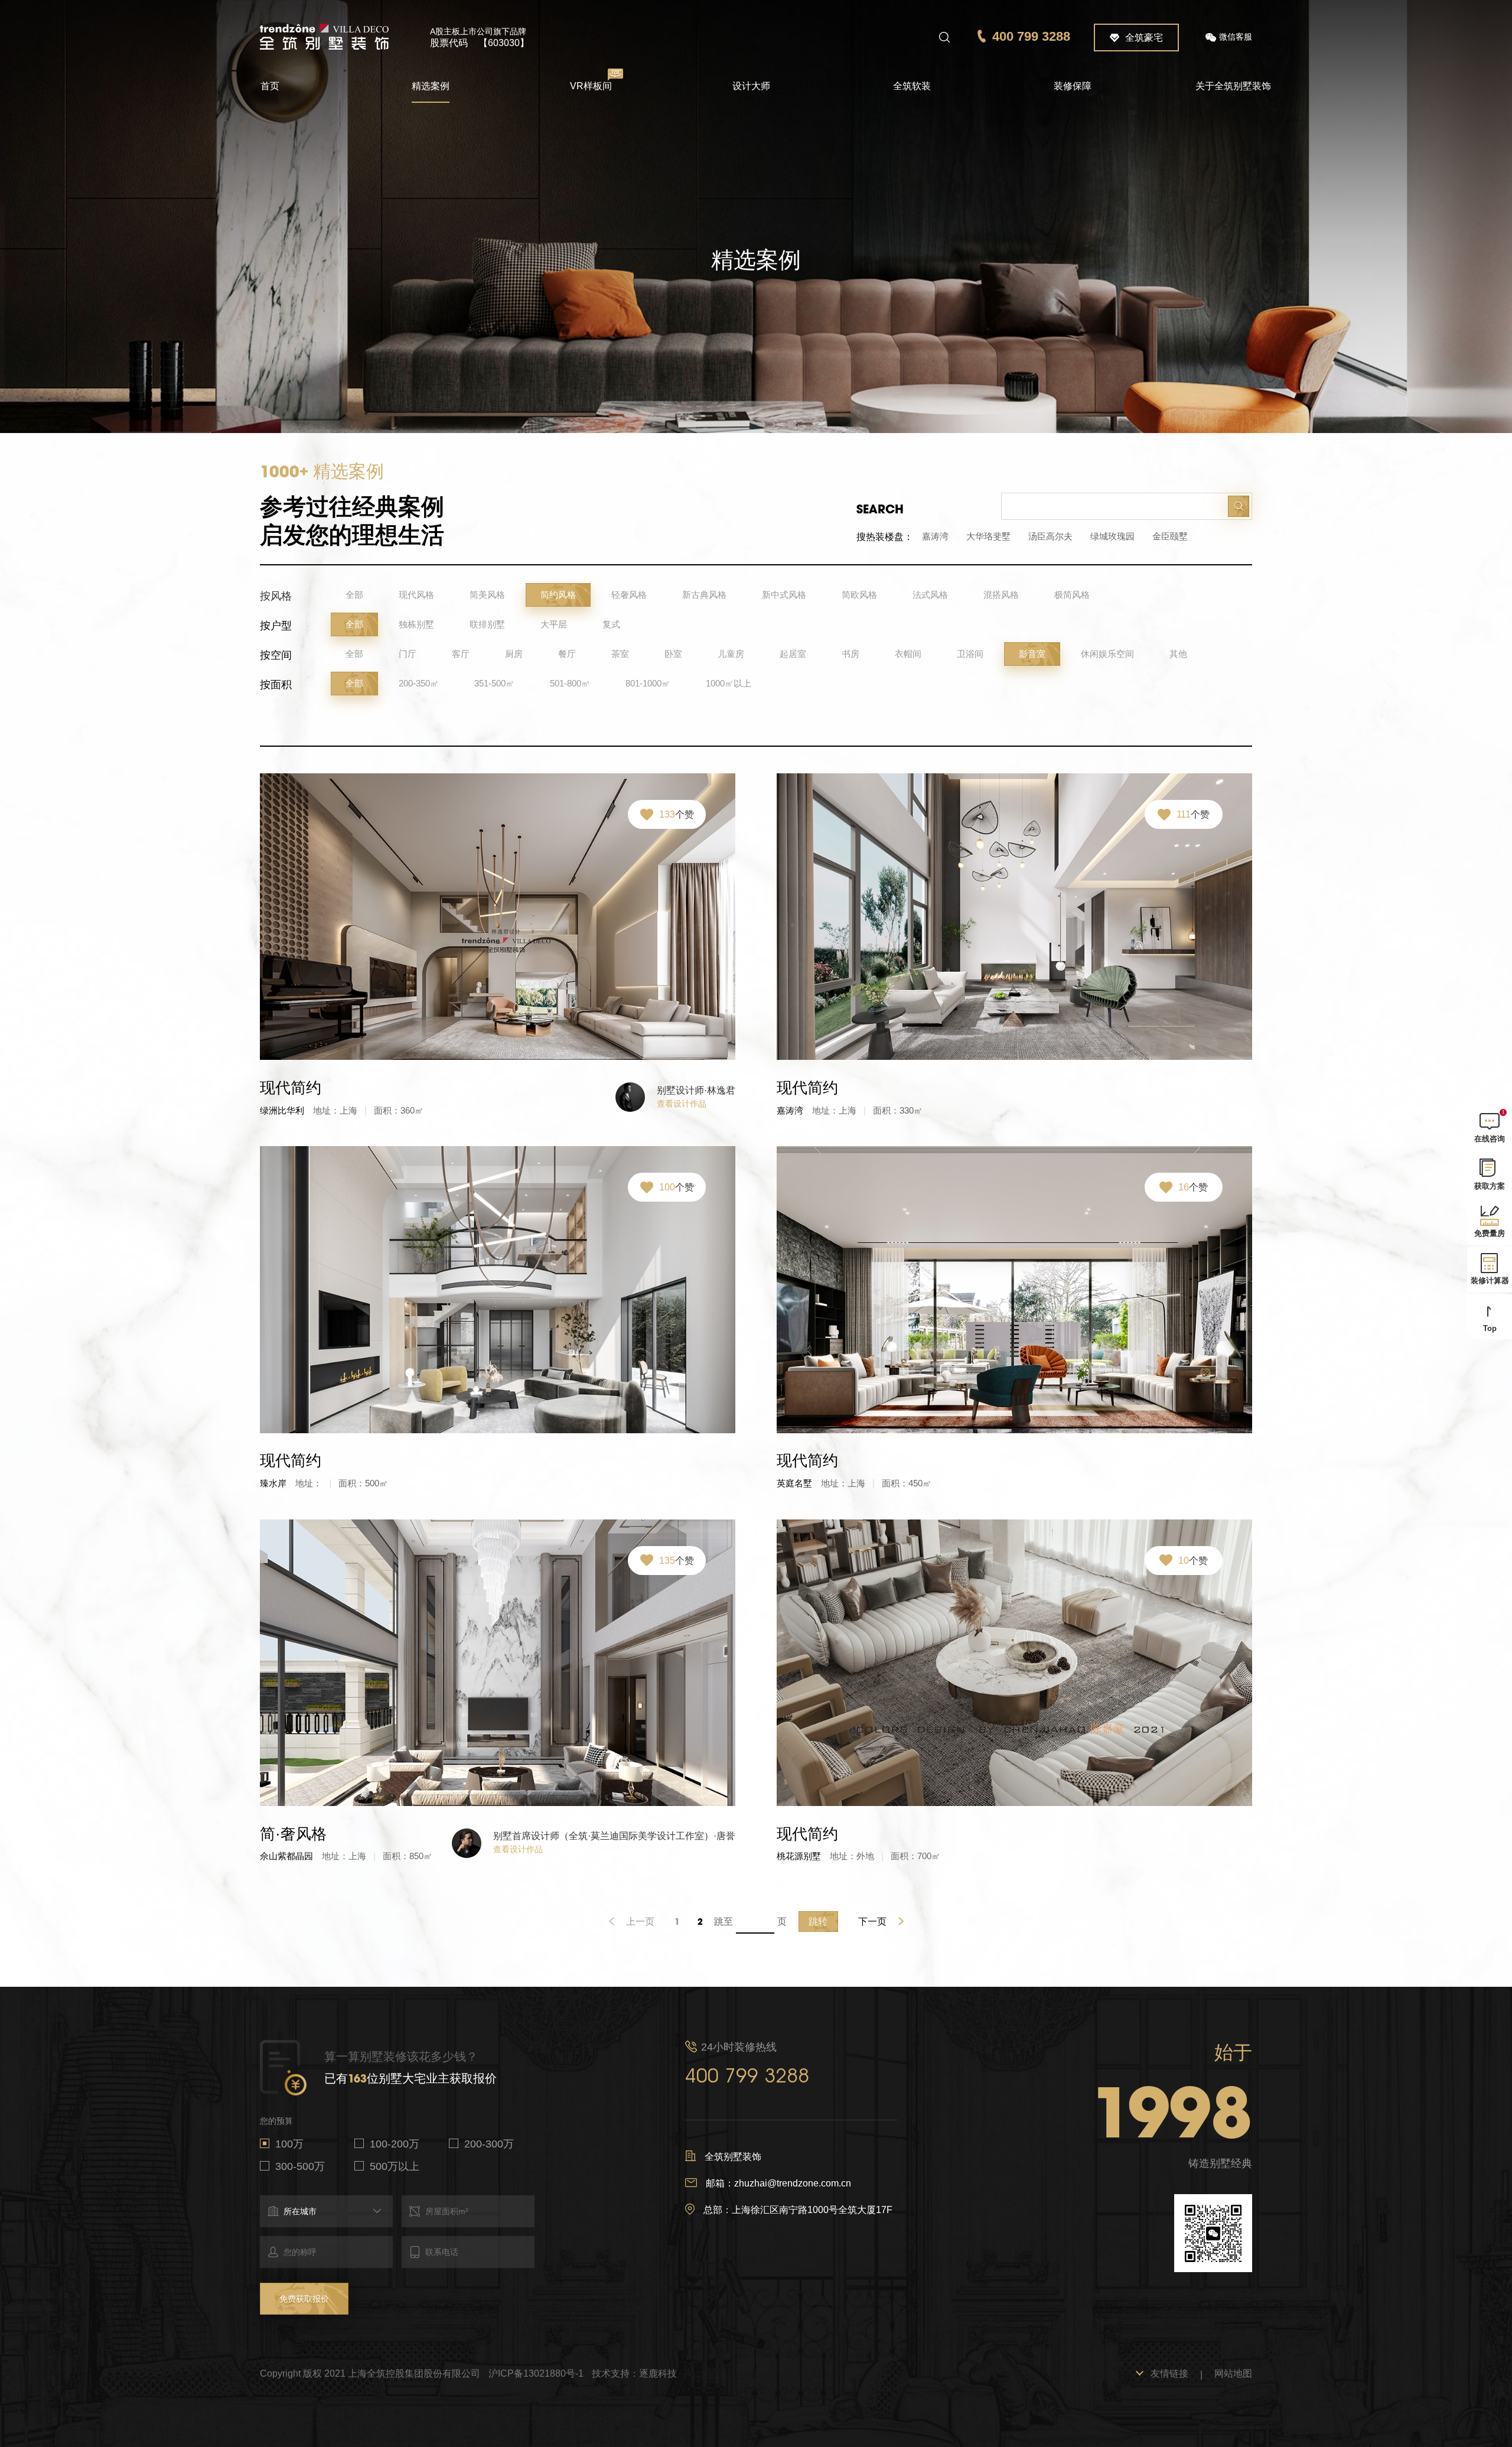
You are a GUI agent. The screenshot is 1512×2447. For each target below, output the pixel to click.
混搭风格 (1001, 595)
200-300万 (489, 2144)
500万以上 (395, 2166)
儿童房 (731, 654)
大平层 (554, 624)
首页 (270, 86)
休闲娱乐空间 (1107, 654)
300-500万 (300, 2166)
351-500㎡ (494, 683)
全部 (354, 595)
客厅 (461, 654)
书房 (850, 654)
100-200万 (395, 2144)
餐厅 (567, 654)
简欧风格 (859, 595)
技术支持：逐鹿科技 (634, 2373)
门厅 (408, 654)
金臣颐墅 (1170, 536)
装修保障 (1073, 86)
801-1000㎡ (648, 683)
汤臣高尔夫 (1050, 536)
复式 (611, 624)
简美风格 (487, 595)
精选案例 (431, 86)
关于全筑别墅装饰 (1233, 86)
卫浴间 (970, 654)
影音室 (1032, 654)
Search (880, 509)
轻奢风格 (629, 595)
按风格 (276, 596)
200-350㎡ (419, 683)
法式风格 (930, 595)
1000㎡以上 (729, 683)
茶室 (620, 654)
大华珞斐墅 (988, 536)
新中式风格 (784, 595)
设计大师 (751, 86)
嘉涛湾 (935, 536)
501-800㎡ (570, 683)
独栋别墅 (416, 624)
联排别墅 (487, 624)
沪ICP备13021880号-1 (536, 2373)
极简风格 (1072, 595)
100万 (289, 2144)
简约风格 (558, 595)
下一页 (872, 1922)
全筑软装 (912, 86)
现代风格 (416, 595)
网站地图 (1233, 2373)
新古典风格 (704, 595)
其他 (1178, 654)
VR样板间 (591, 86)
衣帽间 (908, 654)
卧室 (673, 654)
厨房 (514, 654)
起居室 (793, 654)
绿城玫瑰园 (1112, 536)
